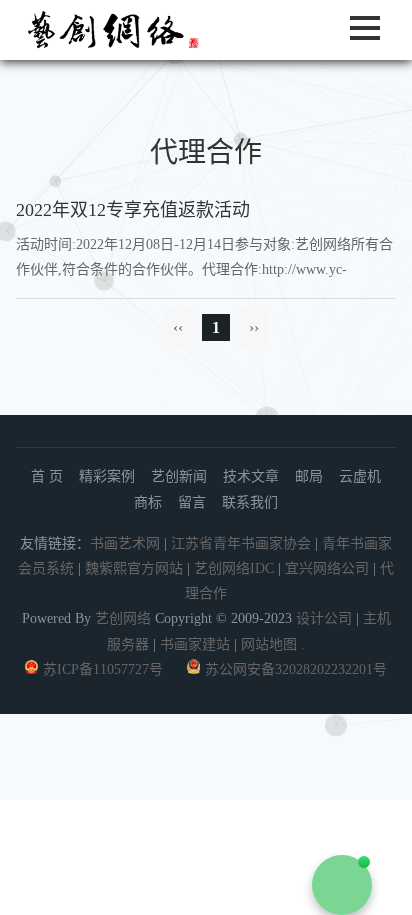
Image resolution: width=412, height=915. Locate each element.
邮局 (309, 476)
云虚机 (360, 476)
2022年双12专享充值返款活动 (133, 210)
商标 (148, 502)
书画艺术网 (125, 543)
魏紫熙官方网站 (134, 568)
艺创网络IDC (234, 568)
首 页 (47, 476)
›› (254, 327)
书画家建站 (195, 644)
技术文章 (251, 476)
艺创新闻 (179, 476)
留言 (192, 502)
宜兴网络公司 (329, 568)
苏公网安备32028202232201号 (296, 669)
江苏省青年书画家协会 (241, 543)
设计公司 (324, 618)
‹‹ (178, 327)
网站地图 (269, 644)
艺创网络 (123, 618)
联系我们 (250, 502)
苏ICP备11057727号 (103, 669)
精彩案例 (107, 476)
